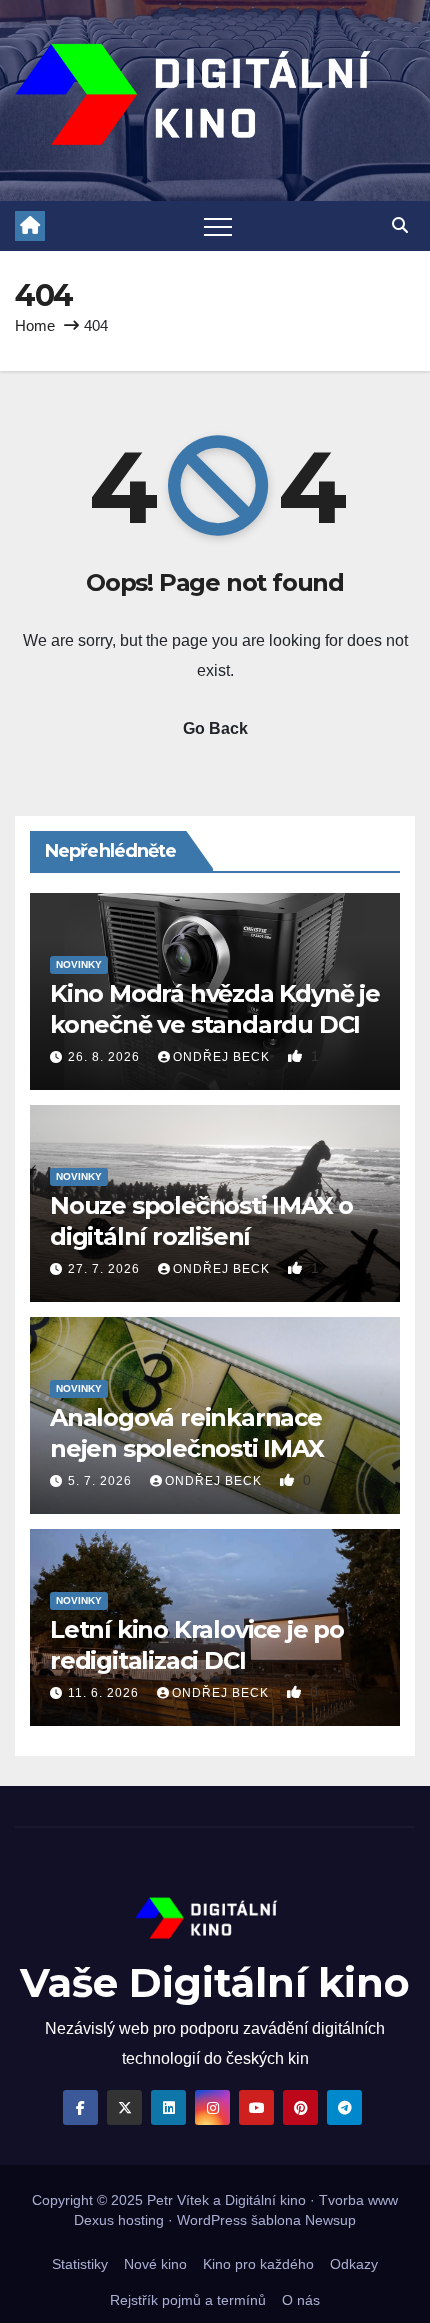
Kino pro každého (258, 2264)
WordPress (212, 2220)
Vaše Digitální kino (215, 1982)
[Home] (30, 226)
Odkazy (354, 2264)
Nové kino (155, 2264)
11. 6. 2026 (105, 1693)
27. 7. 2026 (106, 1269)
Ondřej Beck (223, 1057)
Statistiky (80, 2264)
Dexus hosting (119, 2220)
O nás (301, 2300)
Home (35, 325)
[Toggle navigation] (218, 226)
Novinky (79, 964)
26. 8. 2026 (106, 1057)
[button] (400, 225)
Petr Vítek (178, 2200)
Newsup (330, 2220)
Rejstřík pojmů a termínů (188, 2300)
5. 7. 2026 (102, 1481)
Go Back (215, 728)
